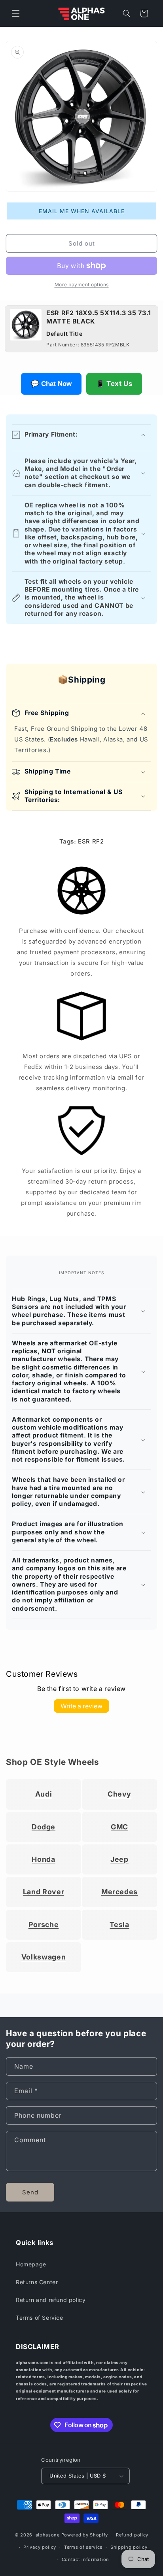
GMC (119, 1827)
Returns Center (37, 2282)
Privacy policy (40, 2547)
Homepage (31, 2264)
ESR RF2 (91, 841)
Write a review (81, 1706)
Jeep (119, 1859)
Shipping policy (129, 2547)
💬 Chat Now (51, 384)
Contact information (85, 2559)
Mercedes (119, 1892)
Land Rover (44, 1892)
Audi (44, 1794)
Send (30, 2192)
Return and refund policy (51, 2300)
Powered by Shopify (85, 2535)
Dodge (44, 1827)
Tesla (119, 1924)
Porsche (44, 1924)
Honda (43, 1859)
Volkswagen (44, 1957)
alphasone (48, 2535)
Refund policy (132, 2535)
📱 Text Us (114, 384)
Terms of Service (40, 2318)
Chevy (119, 1794)
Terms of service (83, 2547)
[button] (16, 13)
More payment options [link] (82, 285)
